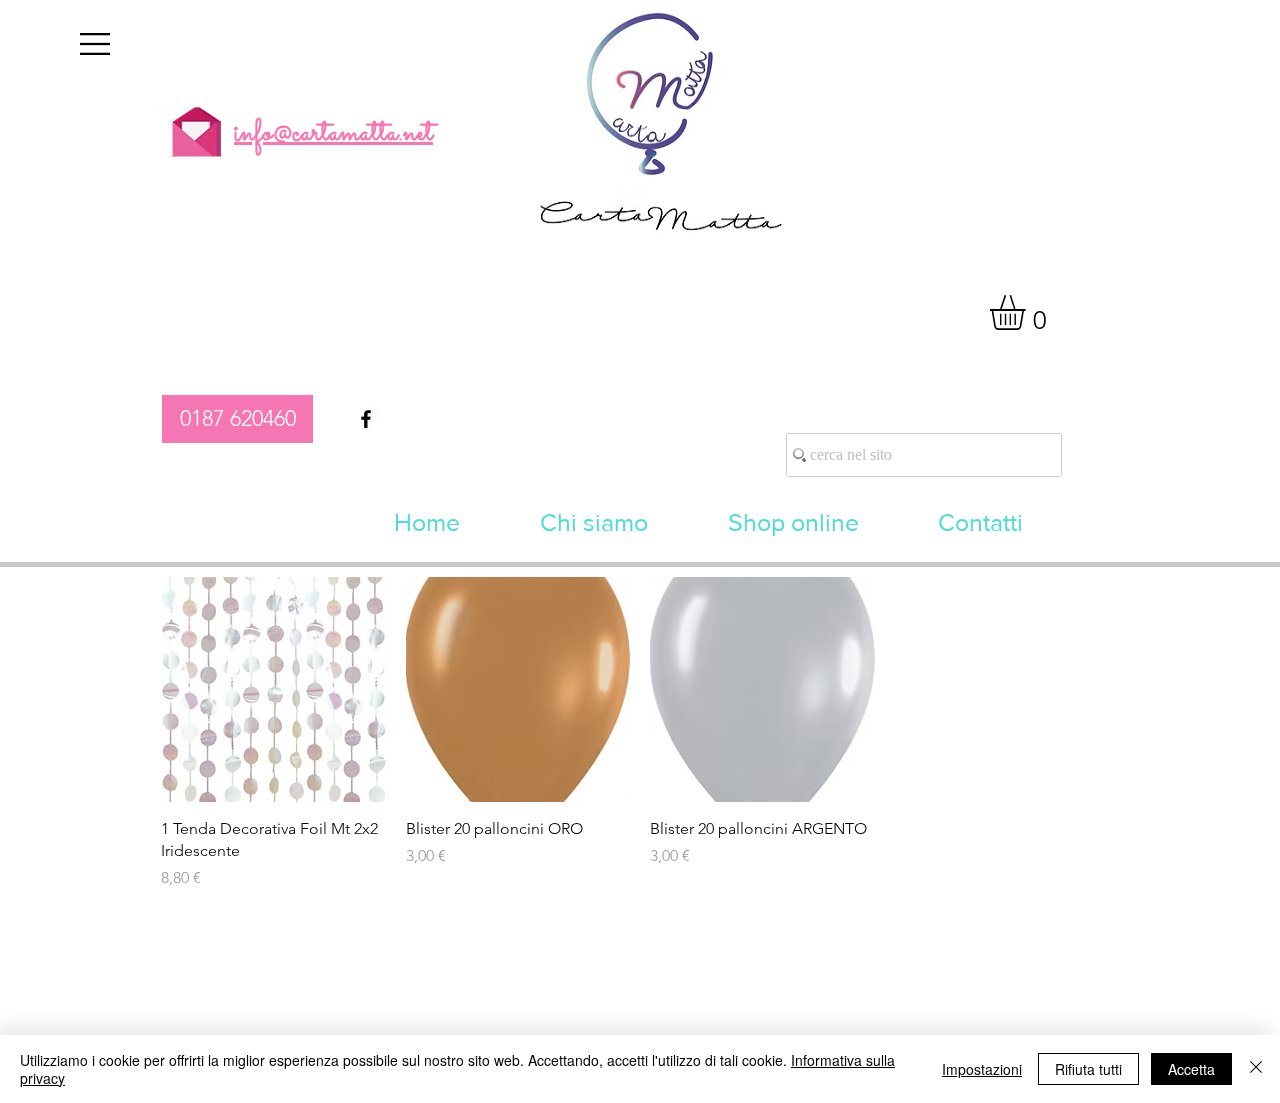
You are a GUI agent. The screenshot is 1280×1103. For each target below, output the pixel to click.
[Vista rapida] (273, 689)
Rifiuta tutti (1088, 1069)
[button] (95, 44)
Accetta (1191, 1069)
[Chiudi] (1256, 1069)
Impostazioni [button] (982, 1069)
